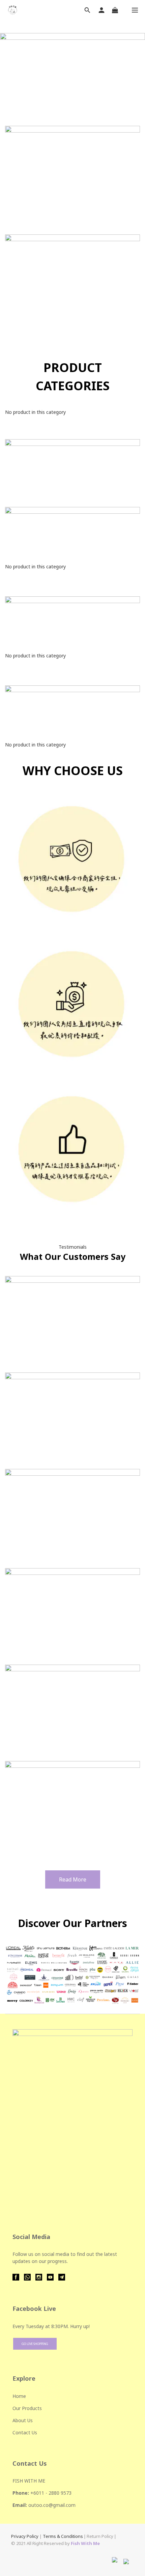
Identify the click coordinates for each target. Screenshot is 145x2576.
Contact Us (25, 2432)
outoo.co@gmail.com (52, 2505)
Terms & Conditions (63, 2536)
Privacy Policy (25, 2536)
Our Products (27, 2408)
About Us (23, 2420)
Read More (73, 1879)
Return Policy (100, 2536)
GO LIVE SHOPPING (35, 2344)
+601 (36, 2493)
